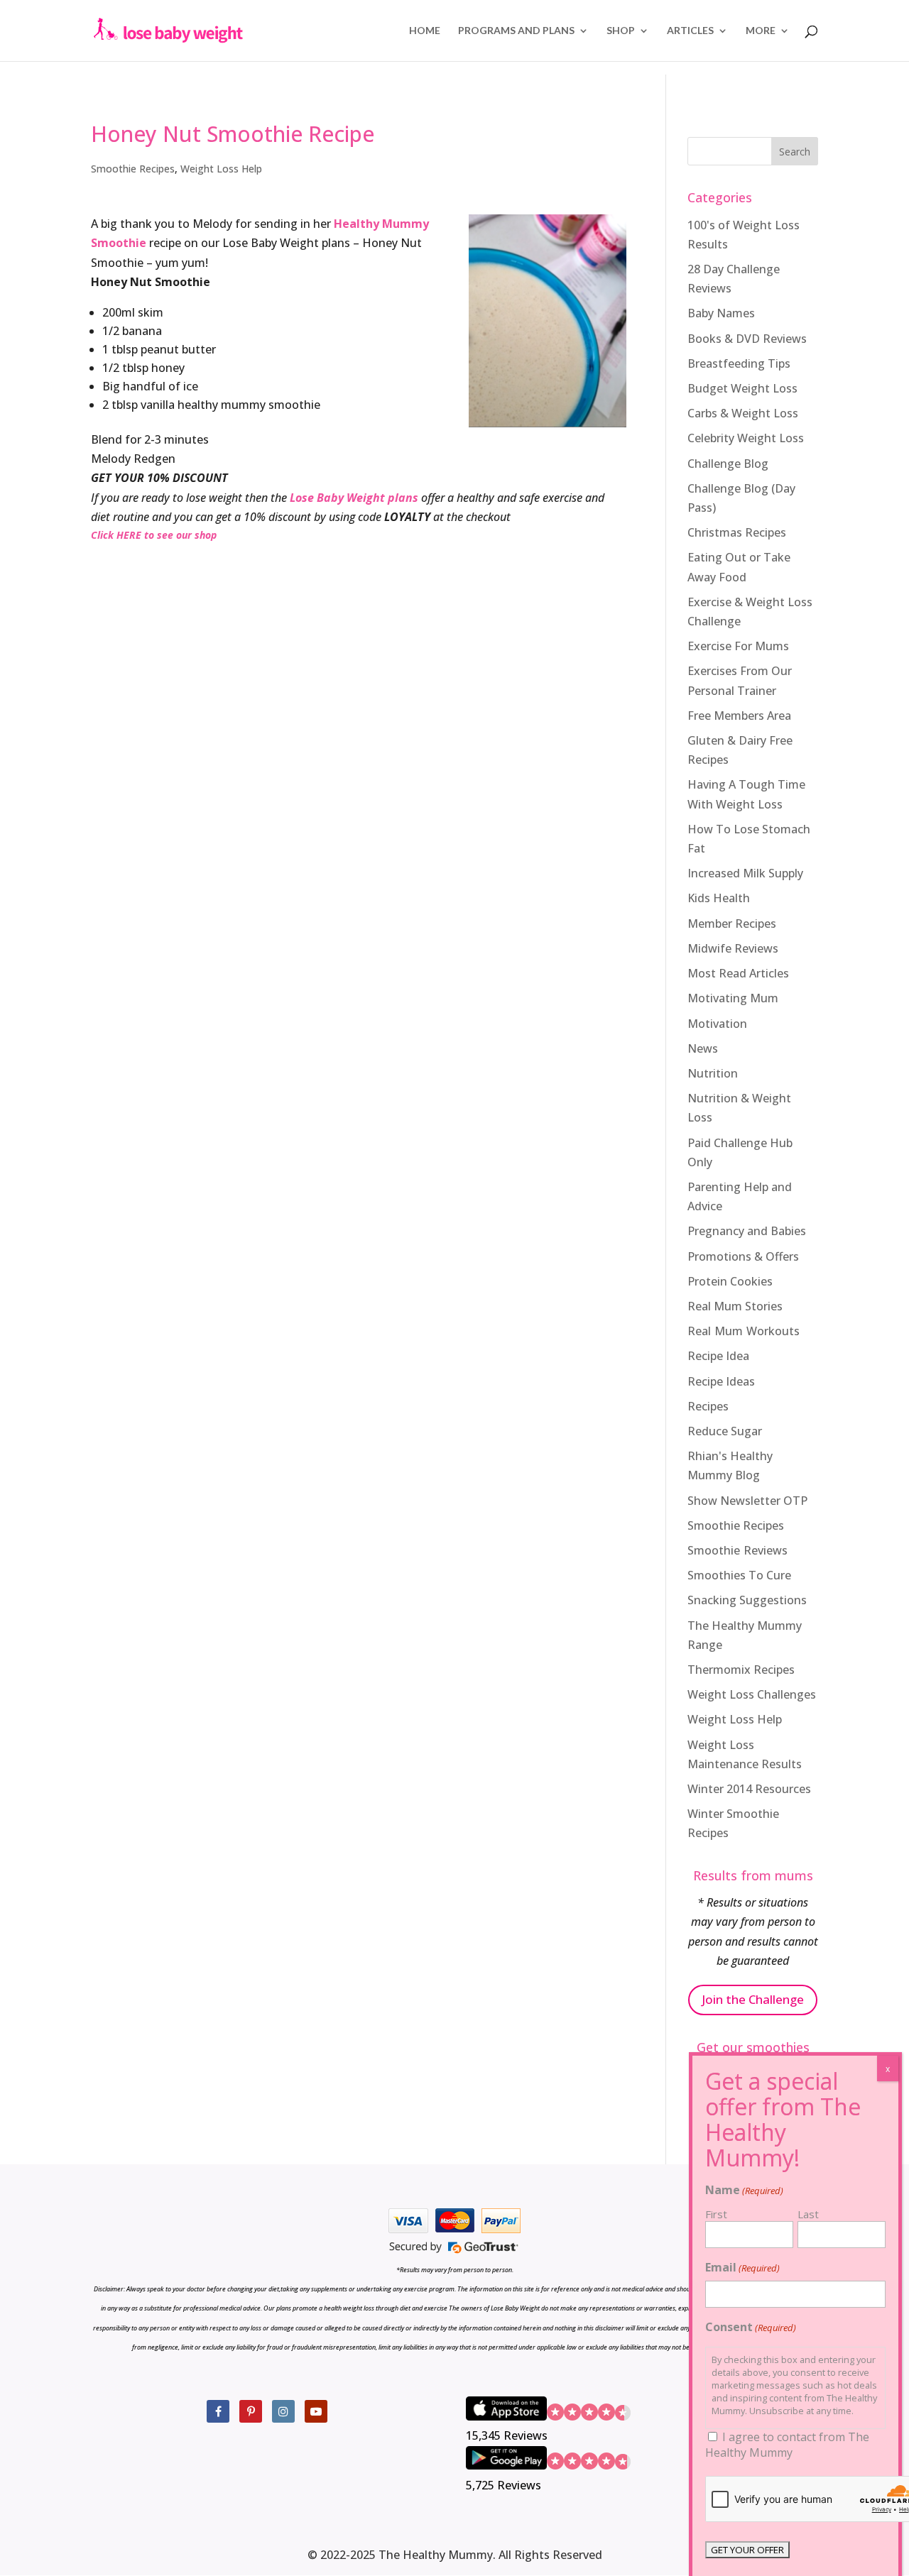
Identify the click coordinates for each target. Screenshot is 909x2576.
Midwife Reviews (733, 948)
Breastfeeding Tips (739, 363)
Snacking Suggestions (747, 1600)
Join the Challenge (753, 1999)
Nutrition (713, 1073)
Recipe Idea (718, 1356)
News (703, 1048)
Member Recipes (732, 923)
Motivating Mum (733, 998)
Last (808, 2214)
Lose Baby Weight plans (354, 498)
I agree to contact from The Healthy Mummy (787, 2445)
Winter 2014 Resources (749, 1789)
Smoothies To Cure (739, 1575)
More (761, 31)
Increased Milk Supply (745, 873)
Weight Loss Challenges (752, 1694)
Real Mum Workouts (744, 1331)
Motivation (717, 1024)
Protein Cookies (730, 1281)
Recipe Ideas (721, 1381)
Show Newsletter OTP (747, 1501)
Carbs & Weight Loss (743, 413)
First (716, 2214)
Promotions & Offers (743, 1256)
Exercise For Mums (738, 646)
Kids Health (719, 898)
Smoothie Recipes (133, 169)
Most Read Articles (738, 973)
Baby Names (721, 313)
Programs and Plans (516, 31)
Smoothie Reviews (737, 1550)
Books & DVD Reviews (747, 339)
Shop (621, 31)
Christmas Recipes (737, 532)
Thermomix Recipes (741, 1670)
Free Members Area (739, 716)
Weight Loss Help (221, 169)
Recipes (708, 1406)
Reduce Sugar (725, 1431)
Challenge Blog (728, 464)
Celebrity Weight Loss (746, 438)
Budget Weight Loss (742, 388)
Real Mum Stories (735, 1306)
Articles (690, 31)
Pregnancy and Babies (747, 1231)
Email (742, 2267)
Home (425, 31)
